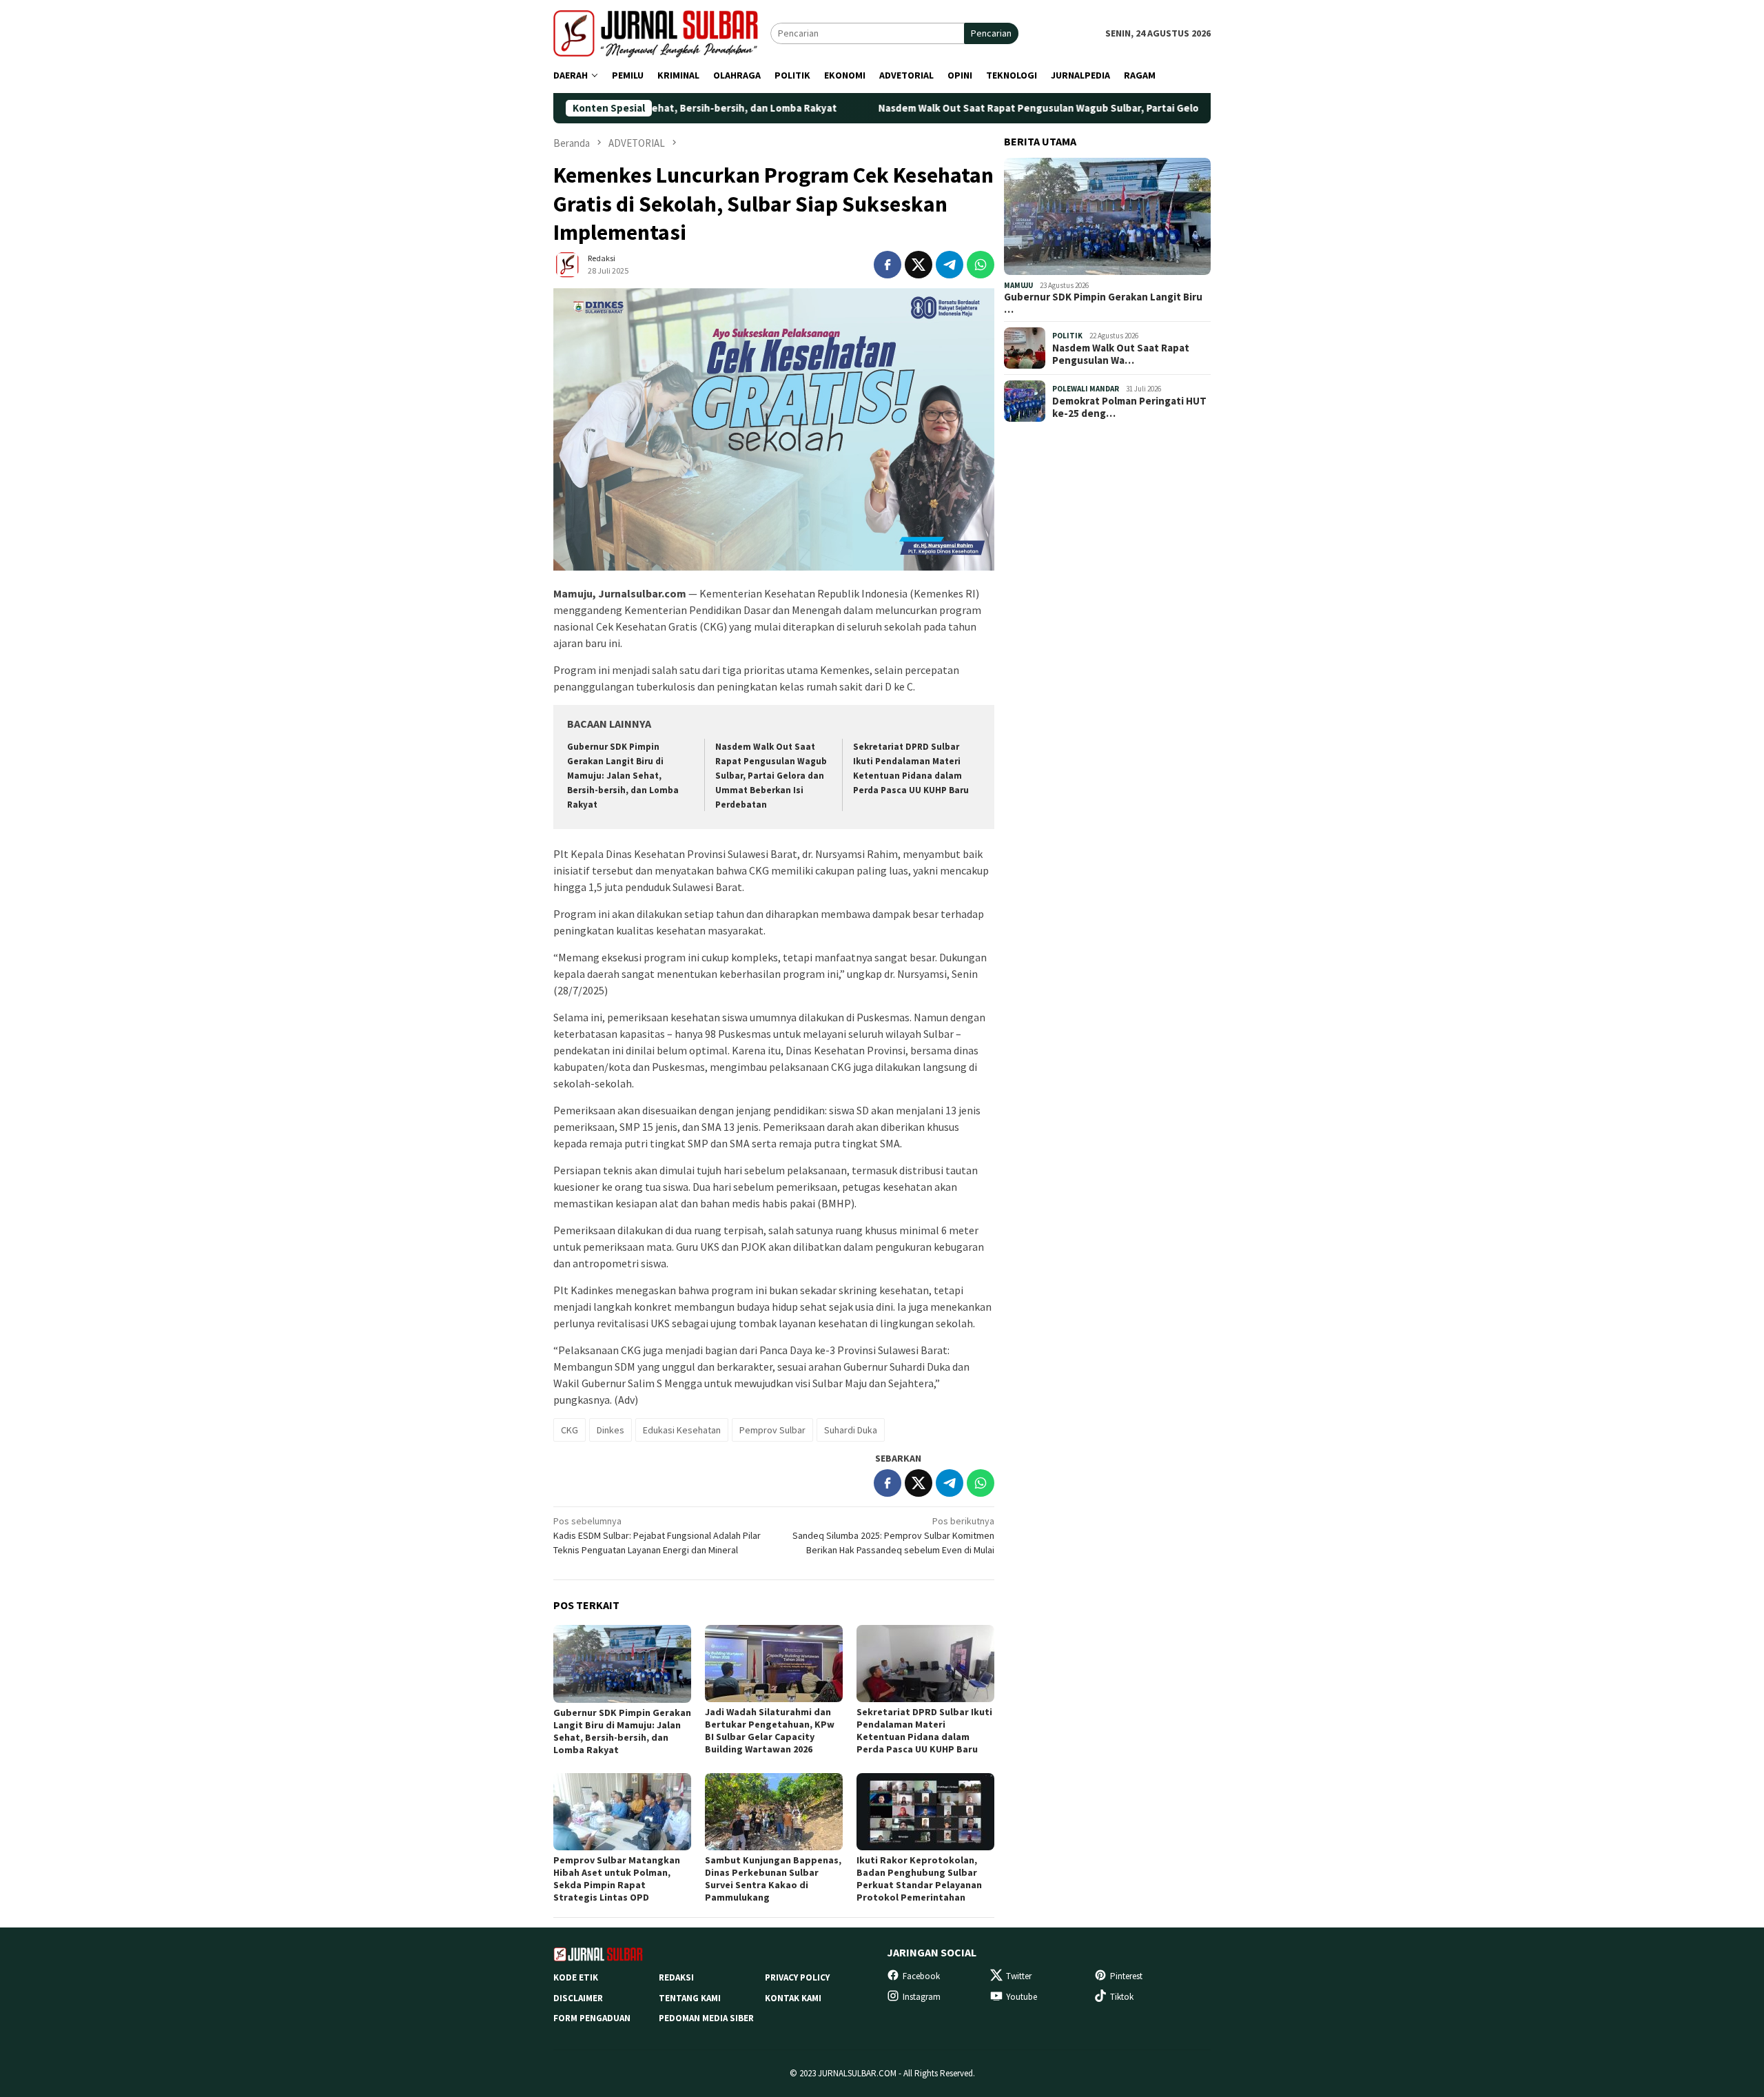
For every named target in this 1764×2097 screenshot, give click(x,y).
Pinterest (1126, 1976)
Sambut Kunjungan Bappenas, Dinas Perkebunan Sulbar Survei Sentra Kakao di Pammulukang (773, 1879)
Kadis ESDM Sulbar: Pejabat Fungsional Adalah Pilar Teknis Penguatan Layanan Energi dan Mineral (657, 1535)
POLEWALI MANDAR (1086, 389)
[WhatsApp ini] (981, 265)
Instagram (922, 1997)
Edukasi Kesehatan (682, 1430)
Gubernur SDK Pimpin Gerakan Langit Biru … (1103, 303)
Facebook (921, 1976)
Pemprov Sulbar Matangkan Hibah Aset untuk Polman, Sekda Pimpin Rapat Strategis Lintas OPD (617, 1879)
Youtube (1022, 1997)
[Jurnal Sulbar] (662, 32)
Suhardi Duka (851, 1430)
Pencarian (991, 33)
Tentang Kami (690, 1998)
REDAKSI (676, 1977)
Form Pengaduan (592, 2018)
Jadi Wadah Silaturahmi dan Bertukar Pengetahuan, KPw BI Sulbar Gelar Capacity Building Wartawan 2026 (770, 1730)
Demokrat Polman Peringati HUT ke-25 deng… (1129, 407)
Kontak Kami (793, 1998)
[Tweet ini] (919, 265)
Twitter (1019, 1976)
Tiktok (1122, 1997)
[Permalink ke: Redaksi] (567, 263)
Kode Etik (576, 1977)
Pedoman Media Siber (706, 2018)
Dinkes (611, 1430)
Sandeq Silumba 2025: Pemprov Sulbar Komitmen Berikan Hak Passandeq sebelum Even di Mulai (893, 1535)
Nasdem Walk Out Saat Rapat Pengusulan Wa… (1121, 354)
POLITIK (1067, 336)
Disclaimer (578, 1998)
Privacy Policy (797, 1977)
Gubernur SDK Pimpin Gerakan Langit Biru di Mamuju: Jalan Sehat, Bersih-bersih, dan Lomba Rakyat (623, 776)
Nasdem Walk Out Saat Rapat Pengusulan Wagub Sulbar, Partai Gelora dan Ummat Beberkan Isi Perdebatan (1031, 108)
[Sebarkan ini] (888, 265)
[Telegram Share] (950, 265)
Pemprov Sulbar (772, 1430)
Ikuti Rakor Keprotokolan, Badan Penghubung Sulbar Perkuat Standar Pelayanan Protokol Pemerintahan (919, 1879)
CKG (570, 1430)
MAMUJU (1018, 285)
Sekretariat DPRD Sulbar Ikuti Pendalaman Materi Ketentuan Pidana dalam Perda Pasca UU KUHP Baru (924, 1730)
